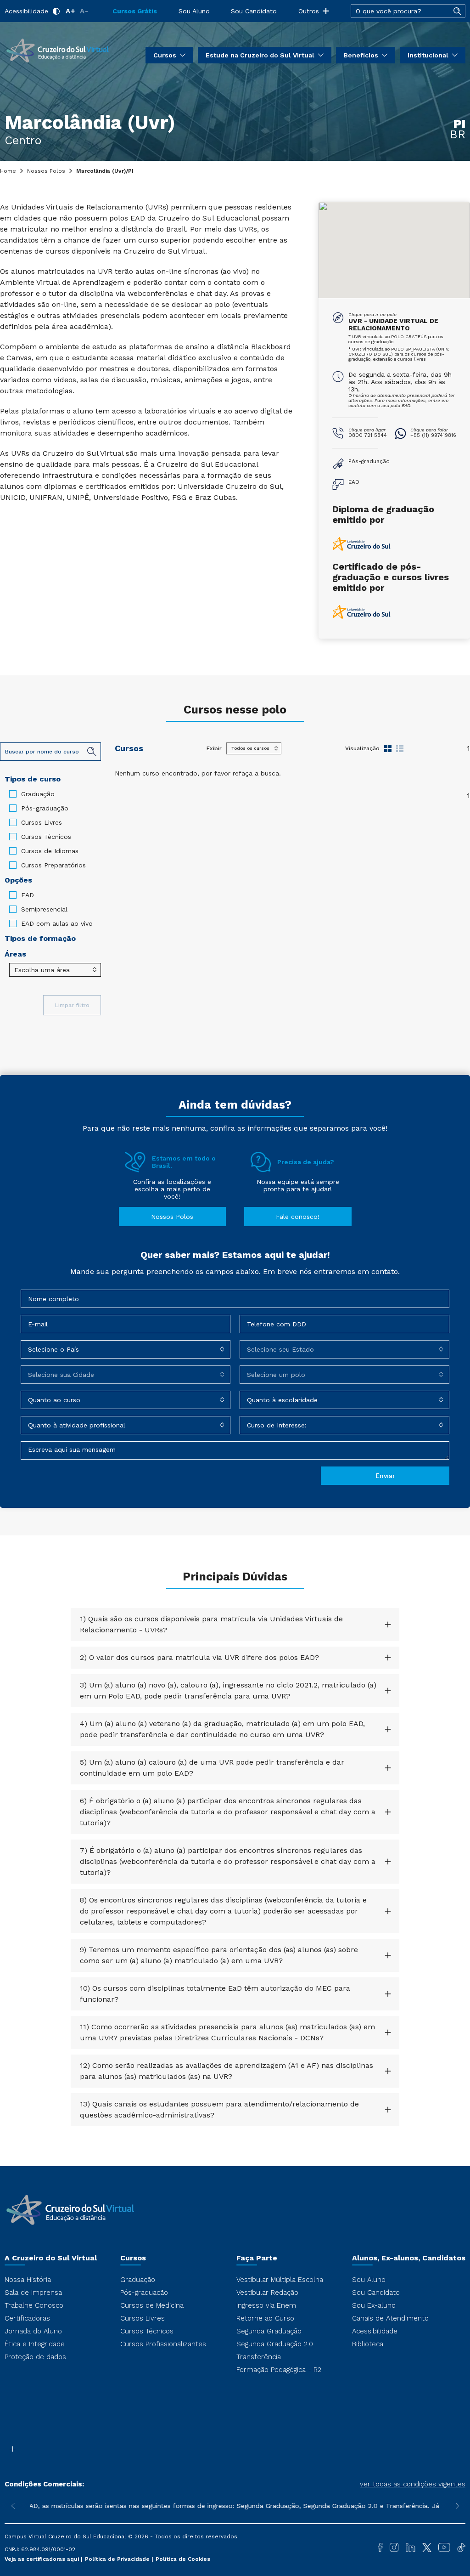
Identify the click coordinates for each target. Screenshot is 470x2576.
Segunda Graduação (269, 2331)
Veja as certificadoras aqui (43, 2559)
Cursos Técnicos (46, 837)
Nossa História (28, 2280)
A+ (70, 11)
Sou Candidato (254, 11)
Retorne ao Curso (265, 2318)
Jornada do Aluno (33, 2331)
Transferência (259, 2357)
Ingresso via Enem (266, 2305)
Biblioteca (368, 2344)
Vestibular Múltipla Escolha (280, 2280)
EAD (28, 895)
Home (8, 171)
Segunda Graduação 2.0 (275, 2344)
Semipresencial (44, 909)
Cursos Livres (42, 822)
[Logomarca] (57, 50)
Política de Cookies (183, 2559)
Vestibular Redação (267, 2293)
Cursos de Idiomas (50, 851)
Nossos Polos (46, 171)
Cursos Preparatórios (53, 865)
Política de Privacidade (118, 2559)
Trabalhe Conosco (34, 2305)
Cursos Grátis (135, 11)
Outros (309, 11)
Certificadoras (27, 2318)
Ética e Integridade (35, 2344)
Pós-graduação (45, 808)
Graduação (38, 794)
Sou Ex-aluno (374, 2305)
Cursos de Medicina (152, 2305)
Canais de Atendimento (390, 2318)
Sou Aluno (194, 11)
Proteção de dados (35, 2357)
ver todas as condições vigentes (413, 2484)
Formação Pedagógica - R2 (279, 2370)
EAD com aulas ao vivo (57, 923)
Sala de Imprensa (33, 2293)
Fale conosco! (298, 1217)
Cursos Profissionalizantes (163, 2344)
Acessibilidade (26, 11)
